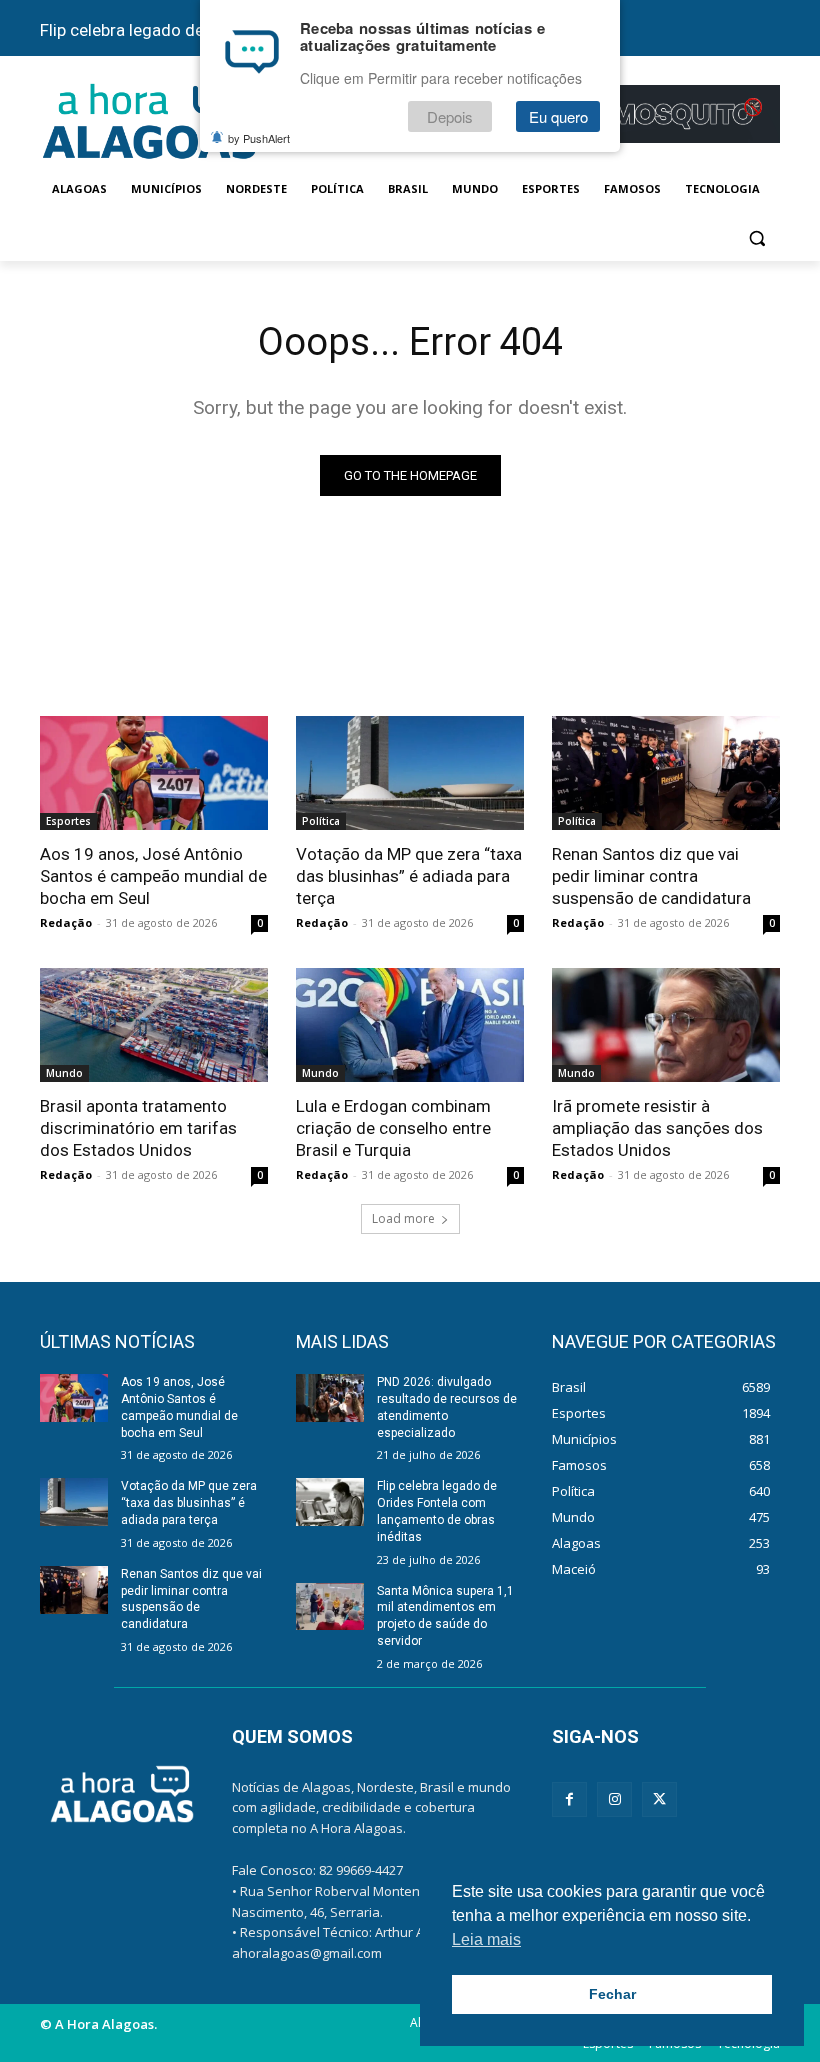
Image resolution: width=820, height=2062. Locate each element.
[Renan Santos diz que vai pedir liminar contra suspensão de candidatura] (666, 773)
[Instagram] (614, 1799)
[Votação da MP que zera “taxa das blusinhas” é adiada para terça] (410, 773)
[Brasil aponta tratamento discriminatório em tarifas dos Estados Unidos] (154, 1025)
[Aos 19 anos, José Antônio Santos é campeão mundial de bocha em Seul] (154, 773)
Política (321, 821)
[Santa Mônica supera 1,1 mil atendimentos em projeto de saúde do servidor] (330, 1607)
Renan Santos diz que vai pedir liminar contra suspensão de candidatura (651, 876)
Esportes (68, 821)
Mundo (64, 1073)
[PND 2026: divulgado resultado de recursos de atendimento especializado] (330, 1398)
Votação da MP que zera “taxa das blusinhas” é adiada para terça (409, 876)
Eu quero (558, 116)
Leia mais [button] (486, 1939)
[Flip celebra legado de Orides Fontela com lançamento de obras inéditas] (330, 1502)
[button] (756, 237)
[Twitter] (659, 1799)
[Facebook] (569, 1799)
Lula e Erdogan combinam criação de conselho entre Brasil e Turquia (393, 1128)
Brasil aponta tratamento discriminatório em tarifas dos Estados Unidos (138, 1128)
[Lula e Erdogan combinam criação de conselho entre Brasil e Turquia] (410, 1025)
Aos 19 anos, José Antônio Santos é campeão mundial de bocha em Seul (153, 876)
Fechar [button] (612, 1994)
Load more (403, 1218)
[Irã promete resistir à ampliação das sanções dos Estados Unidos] (666, 1025)
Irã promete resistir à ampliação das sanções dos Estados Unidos (657, 1128)
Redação (66, 922)
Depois (450, 116)
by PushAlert (259, 138)
